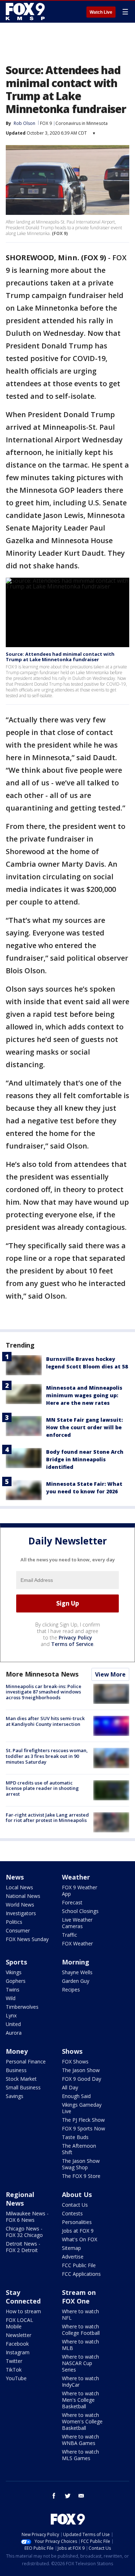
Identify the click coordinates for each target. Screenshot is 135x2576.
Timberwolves (22, 2007)
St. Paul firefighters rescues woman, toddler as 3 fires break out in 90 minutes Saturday (47, 1756)
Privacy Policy (75, 1637)
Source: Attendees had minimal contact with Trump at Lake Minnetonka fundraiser (60, 657)
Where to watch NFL (80, 2315)
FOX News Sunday (27, 1939)
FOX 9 (46, 123)
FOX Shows (75, 2061)
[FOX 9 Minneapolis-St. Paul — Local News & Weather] (27, 12)
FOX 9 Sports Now (84, 2128)
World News (20, 1905)
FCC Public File (79, 2265)
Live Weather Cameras (77, 1923)
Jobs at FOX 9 (78, 2231)
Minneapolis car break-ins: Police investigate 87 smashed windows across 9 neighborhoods (44, 1692)
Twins (13, 1989)
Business (16, 2070)
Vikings (14, 1972)
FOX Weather (77, 1943)
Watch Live (101, 12)
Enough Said (76, 2096)
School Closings (80, 1911)
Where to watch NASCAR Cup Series (80, 2363)
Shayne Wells (77, 1972)
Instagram (18, 2352)
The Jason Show (81, 2070)
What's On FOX (80, 2239)
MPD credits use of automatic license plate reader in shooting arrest (42, 1788)
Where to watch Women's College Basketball (82, 2421)
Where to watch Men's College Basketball (80, 2400)
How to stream (23, 2311)
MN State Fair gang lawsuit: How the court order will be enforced (84, 1427)
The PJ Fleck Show (83, 2120)
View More (110, 1674)
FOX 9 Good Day (82, 2079)
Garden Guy (76, 1981)
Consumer (18, 1930)
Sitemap (71, 2248)
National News (23, 1896)
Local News (19, 1887)
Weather (76, 1877)
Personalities (77, 2222)
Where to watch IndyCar (80, 2381)
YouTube (16, 2378)
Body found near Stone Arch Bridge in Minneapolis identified (85, 1459)
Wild (11, 1998)
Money (17, 2051)
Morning (76, 1962)
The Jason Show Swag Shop (81, 2164)
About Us (77, 2194)
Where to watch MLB (80, 2345)
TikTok (14, 2370)
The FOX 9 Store (81, 2176)
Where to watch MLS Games (80, 2455)
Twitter (14, 2361)
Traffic (69, 1935)
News (15, 1877)
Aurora (14, 2033)
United (13, 2024)
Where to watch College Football (81, 2330)
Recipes (71, 1989)
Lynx (11, 2015)
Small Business (23, 2087)
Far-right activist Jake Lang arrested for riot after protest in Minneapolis (47, 1818)
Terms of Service (72, 1644)
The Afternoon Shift (79, 2149)
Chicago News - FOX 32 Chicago (24, 2232)
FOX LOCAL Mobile (19, 2323)
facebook (54, 2496)
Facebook (17, 2344)
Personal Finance (26, 2061)
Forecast (72, 1902)
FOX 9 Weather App (80, 1891)
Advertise (73, 2257)
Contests (72, 2213)
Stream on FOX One (79, 2297)
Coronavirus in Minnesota (82, 123)
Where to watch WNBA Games (80, 2440)
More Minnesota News (42, 1674)
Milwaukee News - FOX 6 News (27, 2217)
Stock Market (21, 2079)
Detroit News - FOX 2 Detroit (23, 2247)
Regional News (20, 2199)
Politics (14, 1922)
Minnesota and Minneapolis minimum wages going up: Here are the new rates (84, 1395)
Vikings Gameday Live (82, 2108)
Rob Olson (24, 123)
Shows (72, 2051)
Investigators (21, 1913)
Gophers (16, 1981)
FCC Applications (81, 2274)
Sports (16, 1962)
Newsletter (19, 2335)
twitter (68, 2496)
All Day (70, 2087)
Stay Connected (23, 2297)
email (81, 2496)
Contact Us (75, 2205)
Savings (15, 2096)
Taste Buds (75, 2137)
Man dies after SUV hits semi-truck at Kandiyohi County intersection (45, 1721)
